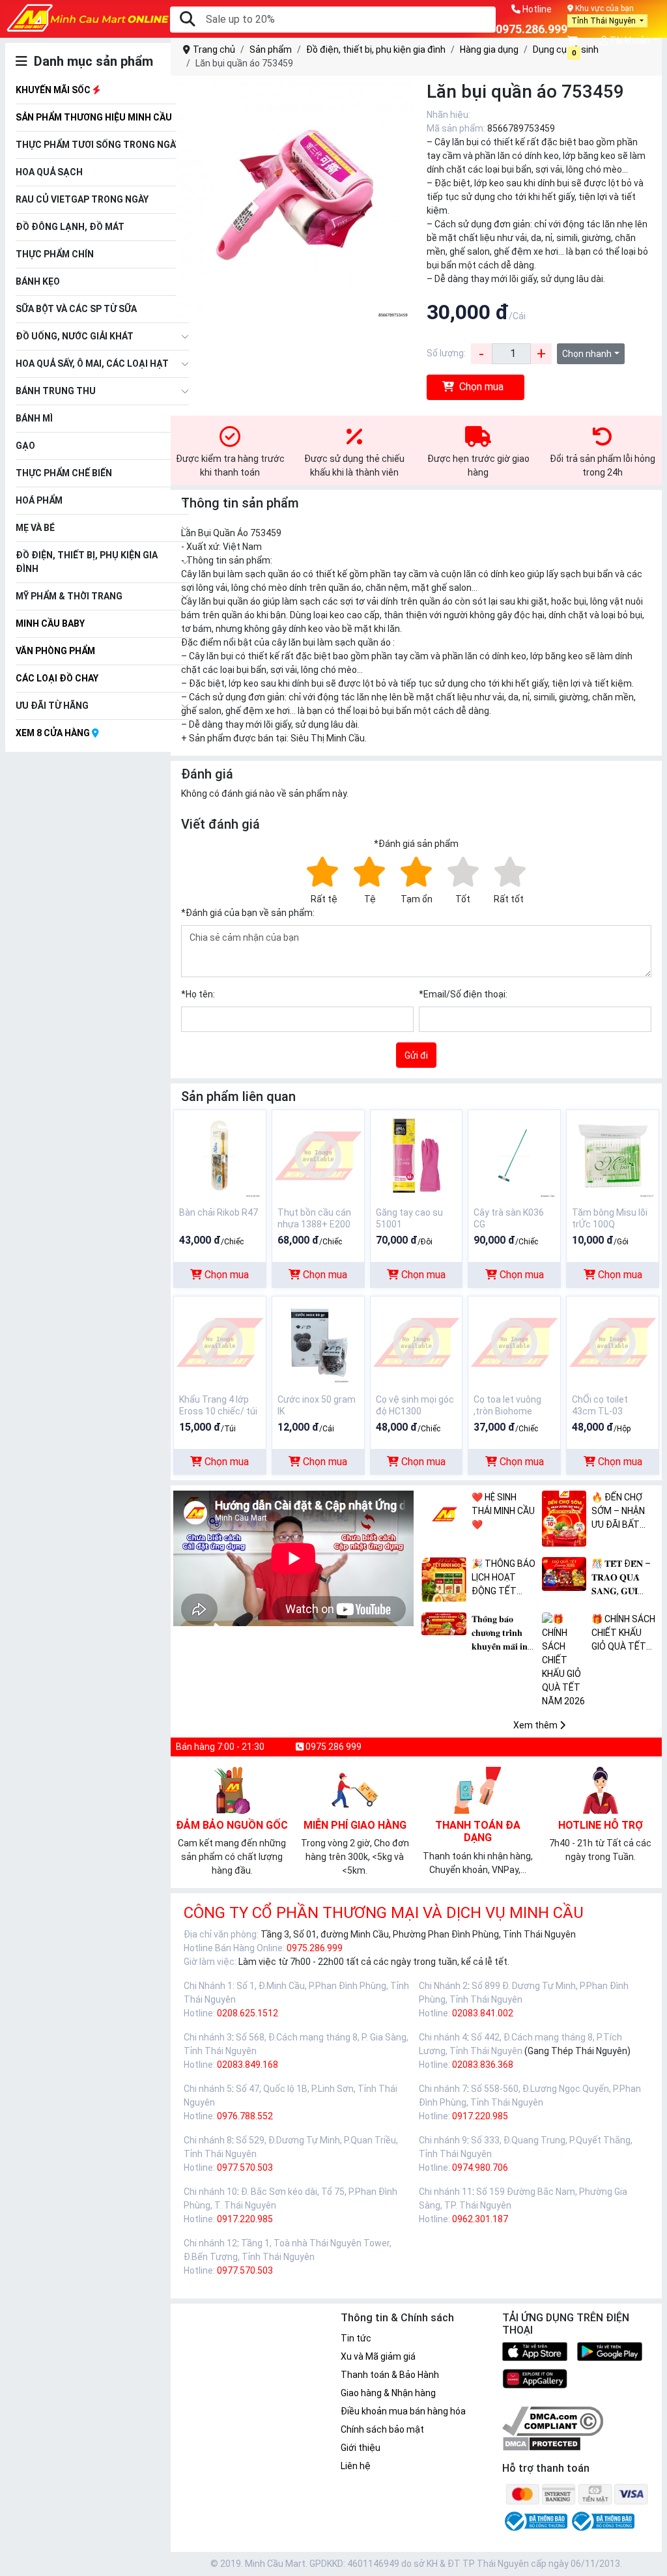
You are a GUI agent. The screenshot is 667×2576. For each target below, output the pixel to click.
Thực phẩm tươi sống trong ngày (98, 145)
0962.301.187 (480, 2219)
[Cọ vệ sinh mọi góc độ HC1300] (417, 1342)
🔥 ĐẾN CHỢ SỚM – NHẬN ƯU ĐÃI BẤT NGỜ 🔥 (618, 1512)
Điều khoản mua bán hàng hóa (403, 2411)
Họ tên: (198, 994)
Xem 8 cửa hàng (54, 733)
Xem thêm (536, 1725)
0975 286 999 (333, 1747)
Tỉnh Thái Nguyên (604, 21)
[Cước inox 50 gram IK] (318, 1342)
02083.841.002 (483, 2013)
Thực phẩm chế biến (64, 473)
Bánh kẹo (38, 281)
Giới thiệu (361, 2448)
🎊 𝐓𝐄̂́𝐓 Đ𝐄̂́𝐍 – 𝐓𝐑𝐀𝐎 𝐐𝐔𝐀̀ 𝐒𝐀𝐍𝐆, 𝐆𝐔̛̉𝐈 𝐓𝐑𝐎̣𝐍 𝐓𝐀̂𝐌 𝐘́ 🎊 (621, 1578)
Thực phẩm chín (55, 254)
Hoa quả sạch (49, 172)
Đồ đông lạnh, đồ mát (70, 227)
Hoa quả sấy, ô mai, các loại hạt (92, 364)
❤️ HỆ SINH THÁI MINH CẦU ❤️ (503, 1511)
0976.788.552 (245, 2116)
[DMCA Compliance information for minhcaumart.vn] (553, 2420)
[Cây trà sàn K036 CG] (514, 1155)
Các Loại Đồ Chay (57, 678)
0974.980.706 (480, 2168)
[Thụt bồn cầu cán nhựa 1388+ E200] (318, 1155)
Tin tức (356, 2338)
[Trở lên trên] (648, 2555)
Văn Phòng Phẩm (55, 651)
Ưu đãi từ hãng (52, 706)
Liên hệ (356, 2466)
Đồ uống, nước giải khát (75, 336)
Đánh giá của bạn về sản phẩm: (248, 913)
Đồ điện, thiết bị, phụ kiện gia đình (87, 562)
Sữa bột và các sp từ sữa (76, 309)
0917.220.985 (480, 2116)
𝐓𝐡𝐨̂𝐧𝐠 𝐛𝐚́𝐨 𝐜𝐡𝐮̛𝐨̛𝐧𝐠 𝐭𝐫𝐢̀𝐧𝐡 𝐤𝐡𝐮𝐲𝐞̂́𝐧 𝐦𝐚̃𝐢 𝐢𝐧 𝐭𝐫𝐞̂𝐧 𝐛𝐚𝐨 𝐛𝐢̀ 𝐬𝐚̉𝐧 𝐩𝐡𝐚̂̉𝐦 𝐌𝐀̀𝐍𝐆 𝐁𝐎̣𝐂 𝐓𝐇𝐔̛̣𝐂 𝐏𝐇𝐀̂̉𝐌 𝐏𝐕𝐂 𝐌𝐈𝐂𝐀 (500, 1634)
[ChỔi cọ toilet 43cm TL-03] (613, 1342)
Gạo (25, 446)
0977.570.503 (245, 2168)
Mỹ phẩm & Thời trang (69, 596)
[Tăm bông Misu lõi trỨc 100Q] (613, 1155)
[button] (574, 41)
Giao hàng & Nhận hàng (388, 2393)
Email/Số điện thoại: (463, 994)
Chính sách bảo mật (382, 2429)
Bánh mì (34, 418)
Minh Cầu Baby (50, 623)
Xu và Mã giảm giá (378, 2356)
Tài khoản (629, 40)
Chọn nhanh (587, 354)
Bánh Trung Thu (56, 391)
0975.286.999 (315, 1948)
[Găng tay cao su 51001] (417, 1155)
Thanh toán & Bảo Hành (390, 2375)
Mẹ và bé (35, 528)
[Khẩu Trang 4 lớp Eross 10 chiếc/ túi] (220, 1342)
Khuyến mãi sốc (54, 90)
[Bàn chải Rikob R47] (220, 1155)
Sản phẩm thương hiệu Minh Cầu (94, 117)
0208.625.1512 (248, 2013)
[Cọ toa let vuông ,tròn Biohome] (514, 1342)
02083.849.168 (248, 2065)
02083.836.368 (483, 2065)
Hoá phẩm (39, 500)
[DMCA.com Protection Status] (542, 2443)
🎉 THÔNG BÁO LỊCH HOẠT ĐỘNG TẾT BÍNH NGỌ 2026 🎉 (504, 1578)
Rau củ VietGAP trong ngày (82, 199)
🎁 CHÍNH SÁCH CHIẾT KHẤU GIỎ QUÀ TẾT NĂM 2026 (623, 1634)
